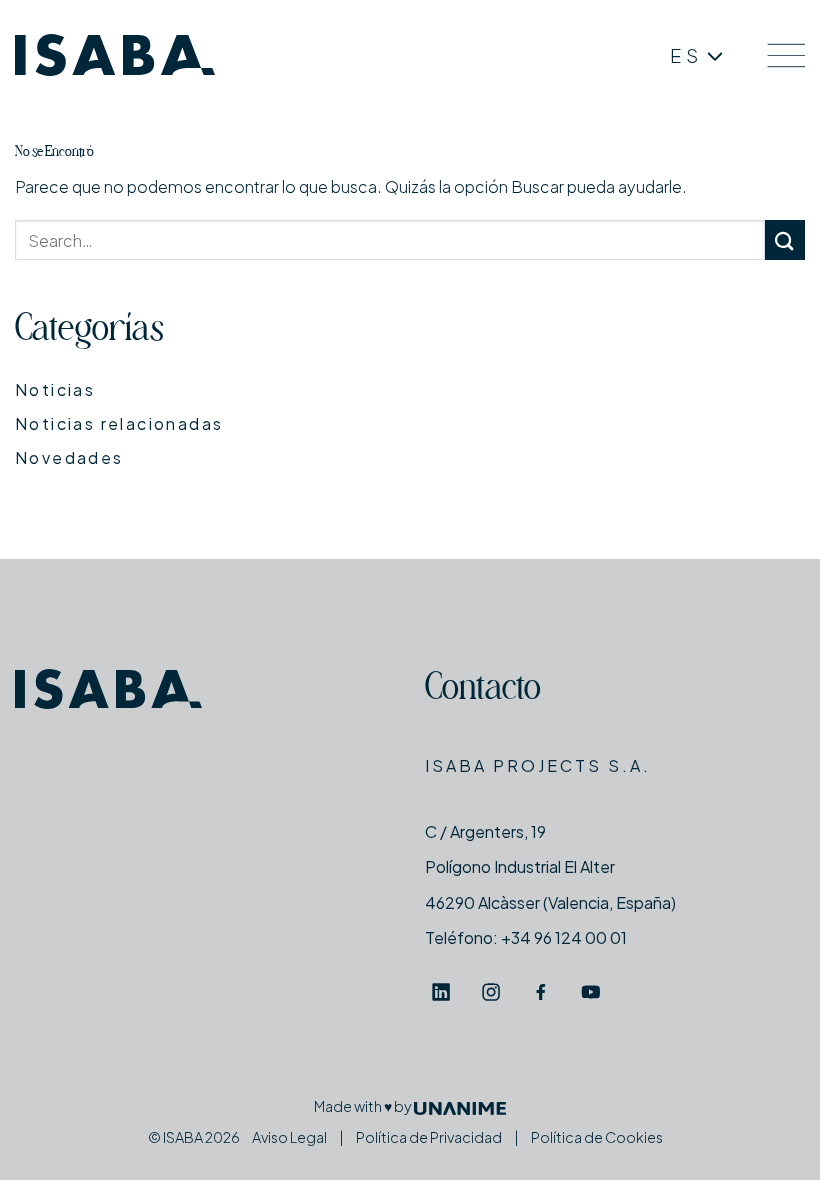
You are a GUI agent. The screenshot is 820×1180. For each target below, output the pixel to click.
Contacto (483, 690)
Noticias (55, 389)
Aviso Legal (289, 1137)
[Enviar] (785, 239)
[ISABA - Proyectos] (115, 55)
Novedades (69, 457)
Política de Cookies (597, 1137)
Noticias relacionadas (119, 423)
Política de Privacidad (429, 1137)
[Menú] (786, 55)
